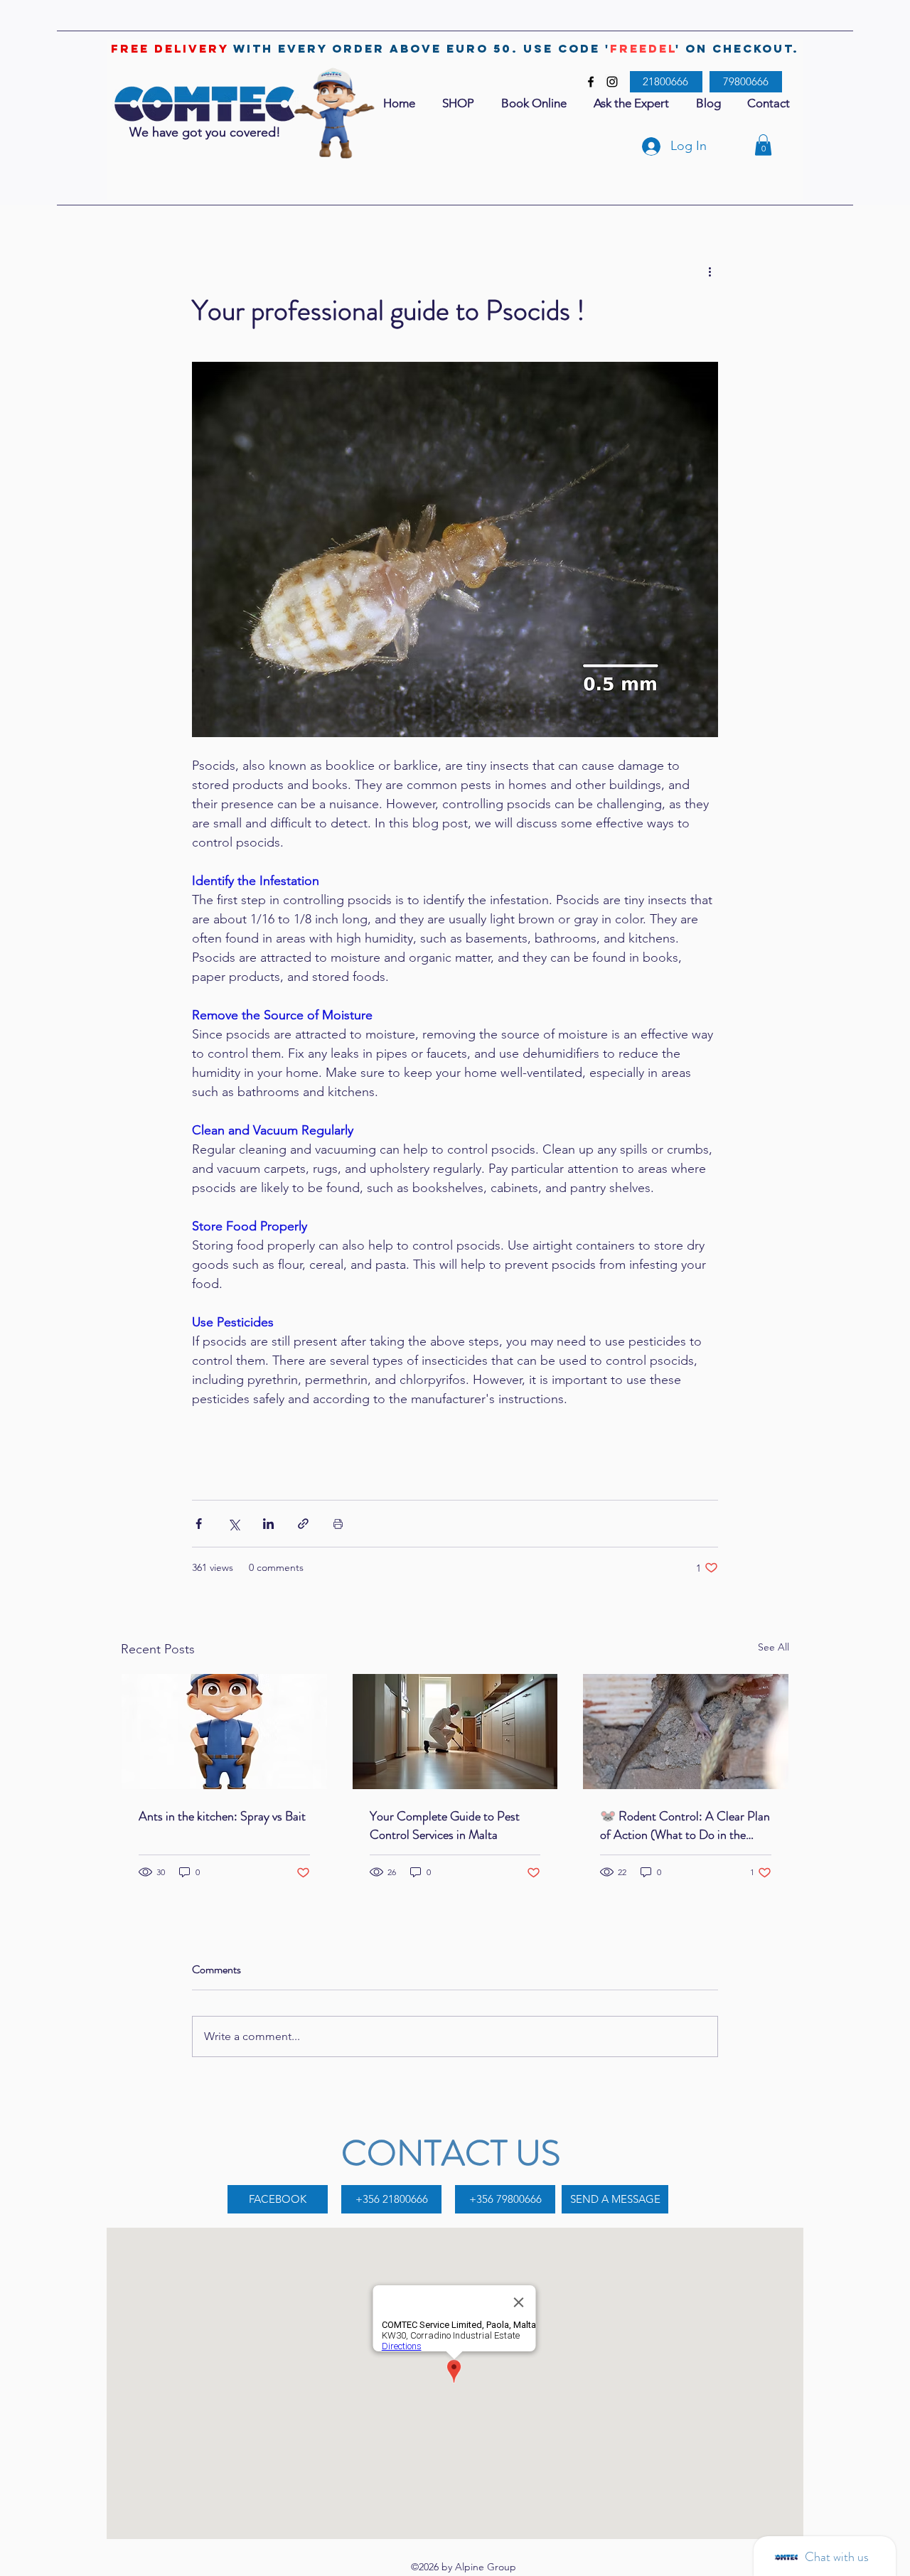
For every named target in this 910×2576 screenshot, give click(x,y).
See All (773, 1647)
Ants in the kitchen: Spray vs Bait (222, 1816)
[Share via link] (303, 1524)
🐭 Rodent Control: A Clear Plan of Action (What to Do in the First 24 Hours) (685, 1825)
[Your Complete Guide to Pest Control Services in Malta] (455, 1732)
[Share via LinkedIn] (268, 1524)
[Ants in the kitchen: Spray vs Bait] (224, 1732)
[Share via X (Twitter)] (234, 1524)
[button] (763, 145)
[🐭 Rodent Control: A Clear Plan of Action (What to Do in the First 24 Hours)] (686, 1732)
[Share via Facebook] (199, 1524)
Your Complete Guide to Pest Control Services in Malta (445, 1825)
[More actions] (710, 272)
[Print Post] (338, 1524)
